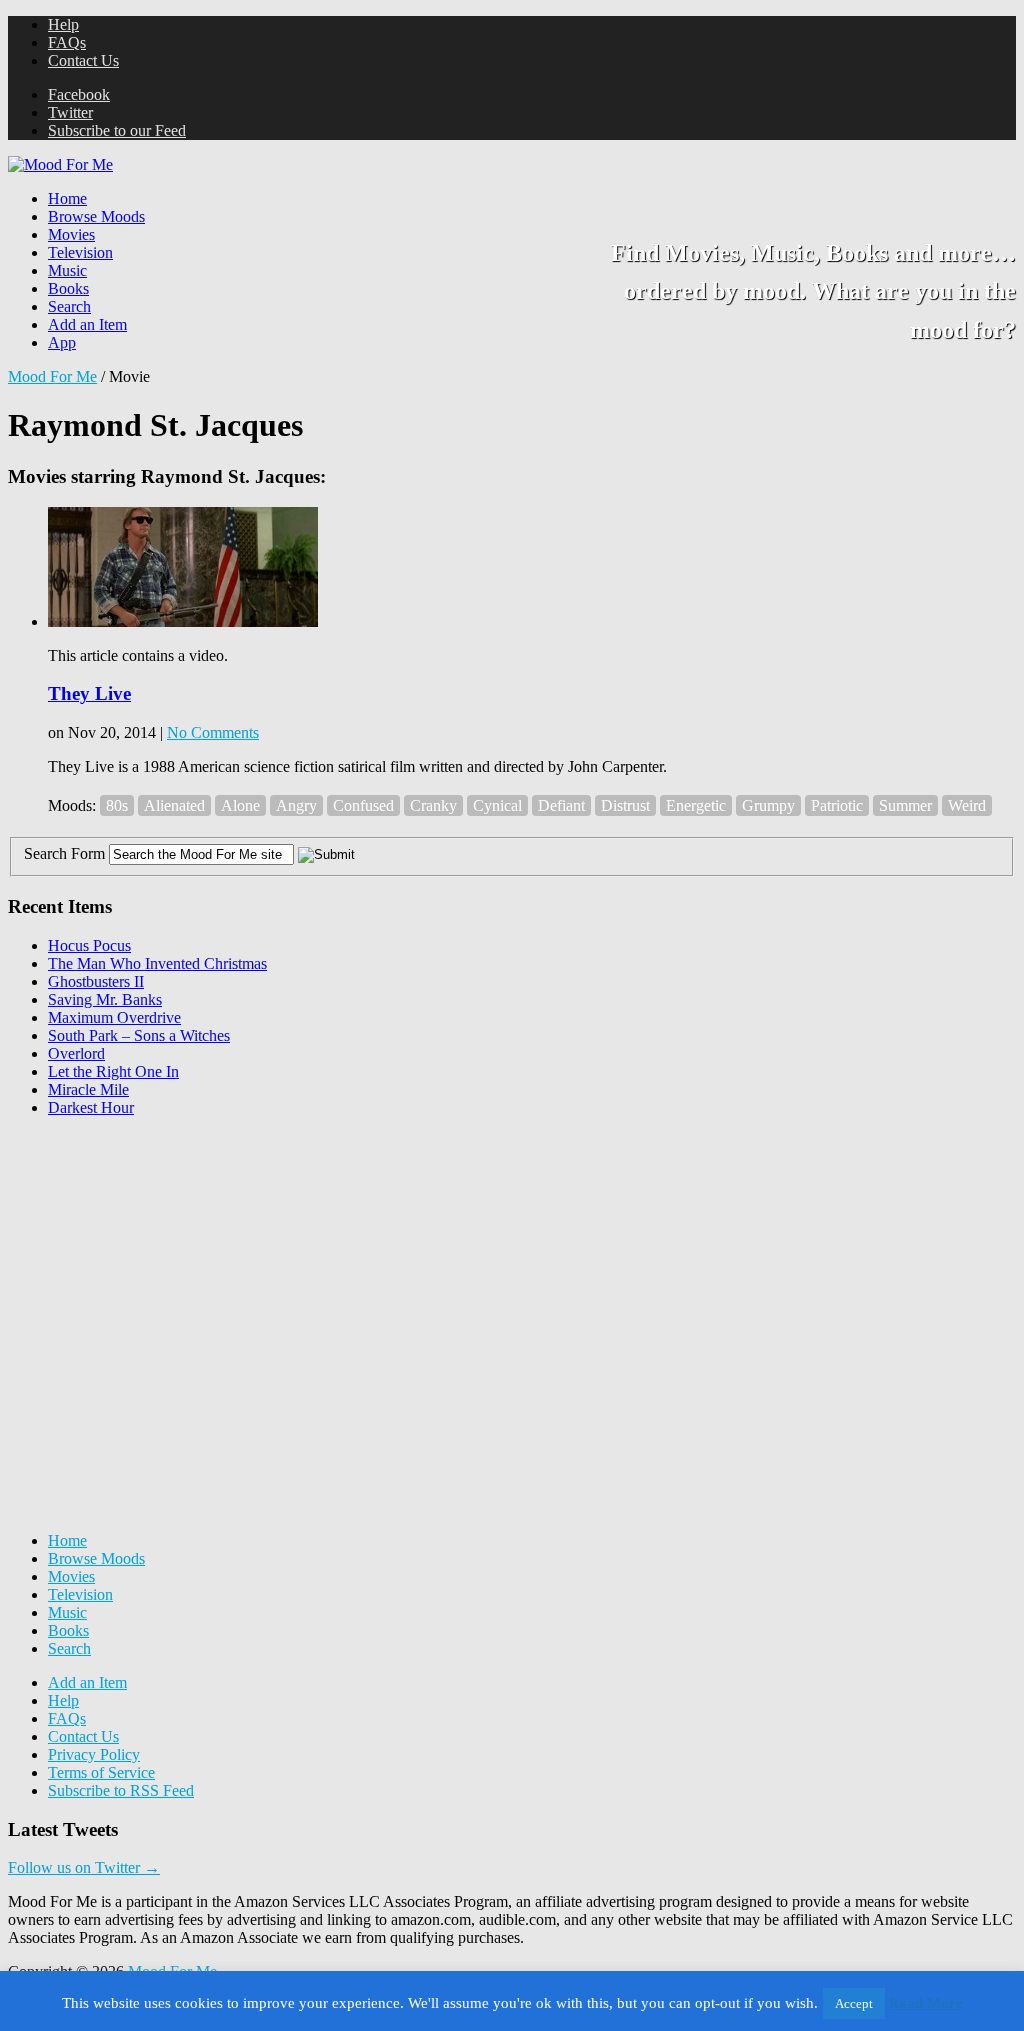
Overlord (76, 1053)
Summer (905, 805)
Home (67, 198)
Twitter (70, 112)
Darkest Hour (91, 1107)
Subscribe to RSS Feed (121, 1790)
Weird (967, 805)
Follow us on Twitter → (84, 1867)
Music (67, 270)
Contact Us (83, 60)
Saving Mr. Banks (105, 999)
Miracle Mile (88, 1089)
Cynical (497, 805)
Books (68, 288)
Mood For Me (52, 376)
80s (117, 805)
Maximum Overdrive (114, 1017)
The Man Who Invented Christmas (157, 963)
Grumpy (768, 805)
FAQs (67, 42)
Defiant (561, 805)
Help (63, 24)
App (62, 342)
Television (80, 252)
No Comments (213, 732)
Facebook (79, 94)
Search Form (64, 853)
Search (69, 306)
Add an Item (87, 324)
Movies (71, 234)
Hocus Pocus (89, 945)
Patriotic (837, 805)
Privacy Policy (94, 1754)
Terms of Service (101, 1772)
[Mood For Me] (60, 164)
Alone (240, 805)
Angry (296, 805)
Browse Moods (96, 216)
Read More (926, 2003)
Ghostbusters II (96, 981)
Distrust (625, 805)
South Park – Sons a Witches (139, 1035)
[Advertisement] (158, 1258)
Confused (363, 805)
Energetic (696, 805)
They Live (89, 693)
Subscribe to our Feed (117, 130)
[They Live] (183, 621)
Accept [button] (854, 2003)
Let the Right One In (113, 1071)
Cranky (433, 805)
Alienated (174, 805)
